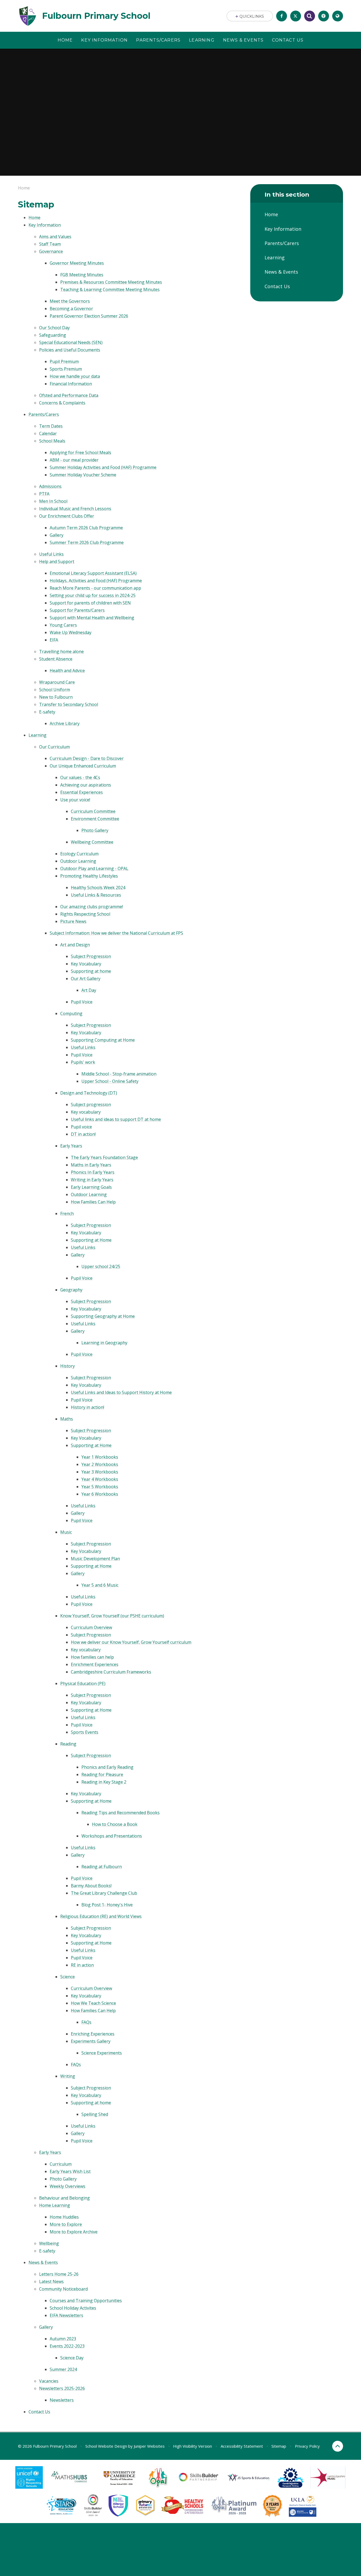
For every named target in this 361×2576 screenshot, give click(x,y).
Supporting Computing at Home (103, 1040)
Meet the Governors (70, 301)
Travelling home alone (61, 651)
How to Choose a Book (115, 1824)
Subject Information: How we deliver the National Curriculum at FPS (116, 933)
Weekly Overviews (68, 2186)
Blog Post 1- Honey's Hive (107, 1905)
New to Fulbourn (56, 697)
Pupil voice (81, 1127)
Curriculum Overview (91, 1627)
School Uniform (55, 690)
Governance (51, 251)
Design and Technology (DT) (89, 1093)
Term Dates (51, 426)
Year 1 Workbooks (100, 1457)
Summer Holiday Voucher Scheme (83, 475)
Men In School (53, 501)
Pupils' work (83, 1062)
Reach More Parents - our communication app (95, 588)
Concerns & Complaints (62, 403)
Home (24, 188)
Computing (71, 1013)
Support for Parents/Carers (77, 610)
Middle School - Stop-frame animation (119, 1074)
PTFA (44, 494)
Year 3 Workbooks (100, 1472)
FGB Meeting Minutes (82, 275)
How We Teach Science (93, 2003)
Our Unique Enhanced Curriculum (83, 766)
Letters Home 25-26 (59, 2274)
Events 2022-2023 (67, 2346)
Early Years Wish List (70, 2171)
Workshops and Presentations (112, 1836)
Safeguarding (53, 335)
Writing (68, 2076)
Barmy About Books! (91, 1886)
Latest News (51, 2281)
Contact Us (39, 2412)
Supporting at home (91, 971)
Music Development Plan (95, 1559)
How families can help (92, 1657)
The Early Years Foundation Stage (104, 1157)
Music (66, 1532)
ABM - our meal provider (74, 460)
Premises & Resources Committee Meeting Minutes (111, 282)
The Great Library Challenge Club (104, 1893)
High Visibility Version (193, 2446)
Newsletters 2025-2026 (62, 2388)
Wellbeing (49, 2243)
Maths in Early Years (91, 1165)
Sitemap (279, 2446)
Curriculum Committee (93, 811)
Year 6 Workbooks (100, 1494)
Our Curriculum (54, 747)
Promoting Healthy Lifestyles (89, 876)
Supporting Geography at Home (103, 1316)
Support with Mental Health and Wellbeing (92, 618)
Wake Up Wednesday (71, 632)
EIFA (54, 640)
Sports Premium (66, 369)
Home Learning (55, 2205)
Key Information (45, 225)
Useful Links (51, 554)
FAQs (86, 2022)
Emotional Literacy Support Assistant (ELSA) (93, 573)
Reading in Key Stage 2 (104, 1782)
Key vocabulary (86, 1112)
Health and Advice (67, 671)
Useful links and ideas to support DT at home (116, 1119)
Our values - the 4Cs (80, 777)
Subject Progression (91, 956)
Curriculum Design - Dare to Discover (87, 758)
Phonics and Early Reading (107, 1767)
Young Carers (63, 625)
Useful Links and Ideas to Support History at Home (121, 1392)
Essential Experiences (82, 792)
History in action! (87, 1407)
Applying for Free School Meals (80, 452)
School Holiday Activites (73, 2308)
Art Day (89, 990)
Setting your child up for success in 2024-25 (93, 595)
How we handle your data (75, 376)
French (67, 1214)
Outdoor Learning (78, 861)
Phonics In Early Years (93, 1172)
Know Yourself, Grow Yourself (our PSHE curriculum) (112, 1616)
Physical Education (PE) (83, 1683)
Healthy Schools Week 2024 (98, 888)
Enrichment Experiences (95, 1664)
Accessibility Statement (242, 2446)
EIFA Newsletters (66, 2315)
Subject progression (91, 1104)
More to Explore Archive (74, 2232)
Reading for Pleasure (102, 1774)
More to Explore (66, 2224)
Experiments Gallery (91, 2041)
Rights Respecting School (85, 914)
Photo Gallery (95, 830)
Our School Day (54, 328)
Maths (67, 1419)
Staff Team (50, 244)
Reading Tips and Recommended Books (121, 1813)
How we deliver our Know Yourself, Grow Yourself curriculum (131, 1642)
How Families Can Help (93, 1202)
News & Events (43, 2262)
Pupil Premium (64, 361)
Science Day (72, 2358)
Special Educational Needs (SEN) (71, 342)
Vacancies (49, 2381)
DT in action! (83, 1134)
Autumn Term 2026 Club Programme (86, 528)
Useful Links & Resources (96, 895)
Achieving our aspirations (86, 785)
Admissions (50, 486)
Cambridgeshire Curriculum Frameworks (111, 1672)
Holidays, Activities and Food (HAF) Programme (96, 581)
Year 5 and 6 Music (100, 1585)
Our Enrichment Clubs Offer (67, 516)
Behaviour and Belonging (64, 2198)
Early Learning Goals (91, 1187)
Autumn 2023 (63, 2339)
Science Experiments (102, 2053)
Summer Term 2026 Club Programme (87, 542)
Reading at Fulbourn (102, 1867)
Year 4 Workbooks (100, 1479)
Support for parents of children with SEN (90, 603)
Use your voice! (75, 800)
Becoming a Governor (71, 309)
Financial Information (71, 384)
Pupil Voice (82, 1002)
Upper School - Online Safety (110, 1081)
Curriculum (61, 2164)
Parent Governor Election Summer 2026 (89, 316)
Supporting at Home (91, 1240)
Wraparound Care (57, 682)
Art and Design (75, 945)
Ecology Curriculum (79, 854)
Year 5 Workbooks (100, 1487)
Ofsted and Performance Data (69, 395)
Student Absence (56, 659)
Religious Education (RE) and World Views (101, 1916)
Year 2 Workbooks (100, 1464)
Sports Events (85, 1732)
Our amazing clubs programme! (92, 907)
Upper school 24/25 (101, 1266)
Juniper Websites (149, 2446)
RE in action (82, 1965)
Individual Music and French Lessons (75, 509)
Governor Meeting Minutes (77, 263)
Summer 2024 (63, 2369)
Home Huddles (64, 2217)
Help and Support (57, 562)
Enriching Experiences (93, 2034)
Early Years (71, 1146)
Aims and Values (55, 237)
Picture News (73, 921)
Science (68, 1977)
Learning (38, 735)
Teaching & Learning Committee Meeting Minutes (110, 289)
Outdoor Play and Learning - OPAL (94, 868)
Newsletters (62, 2400)
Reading (68, 1744)
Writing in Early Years (92, 1180)
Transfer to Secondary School (69, 704)
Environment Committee (95, 819)
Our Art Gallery (86, 979)
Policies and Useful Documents (70, 350)
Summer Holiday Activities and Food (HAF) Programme (103, 467)
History (68, 1366)
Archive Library (65, 723)
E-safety (47, 712)
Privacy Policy (307, 2446)
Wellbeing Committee (92, 842)
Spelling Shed (95, 2114)
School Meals (52, 441)
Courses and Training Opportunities (86, 2301)
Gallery (57, 535)
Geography (71, 1290)
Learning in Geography (104, 1343)
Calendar (48, 433)
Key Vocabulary (86, 964)
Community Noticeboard (63, 2289)
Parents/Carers (44, 414)
